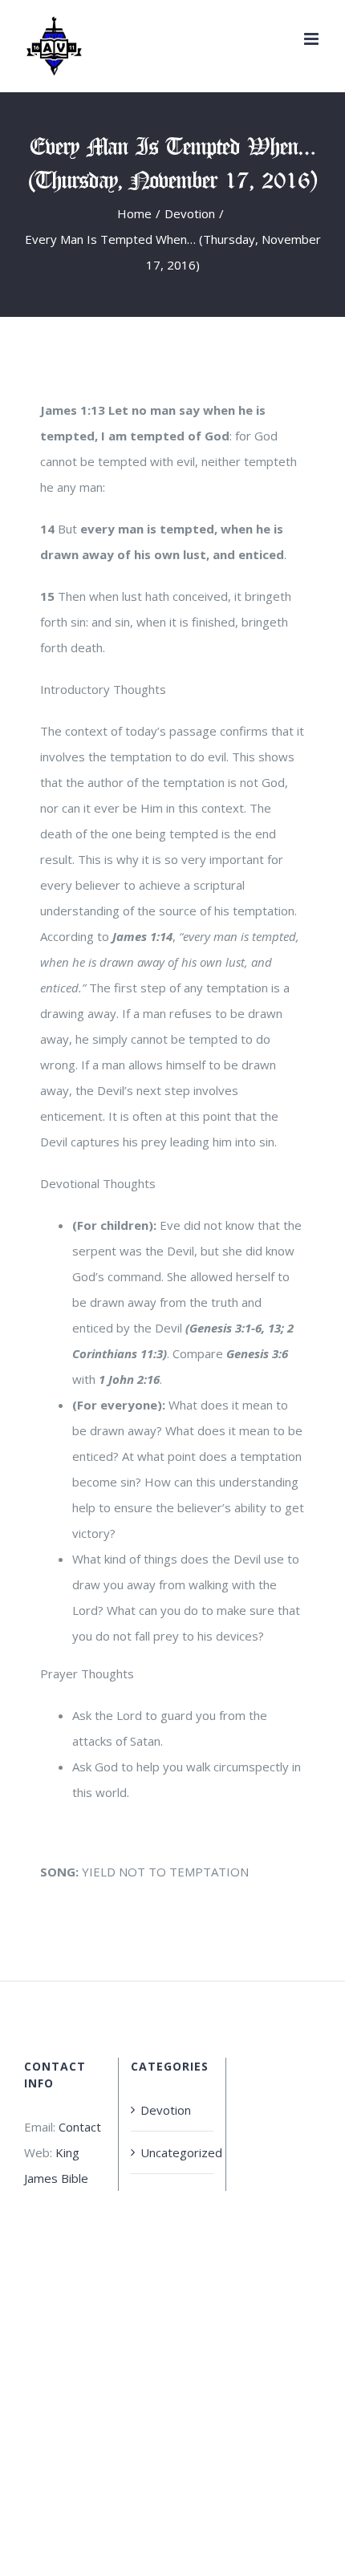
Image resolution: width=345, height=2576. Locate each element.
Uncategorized (172, 2152)
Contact (80, 2127)
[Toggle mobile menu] (313, 39)
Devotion (166, 2110)
